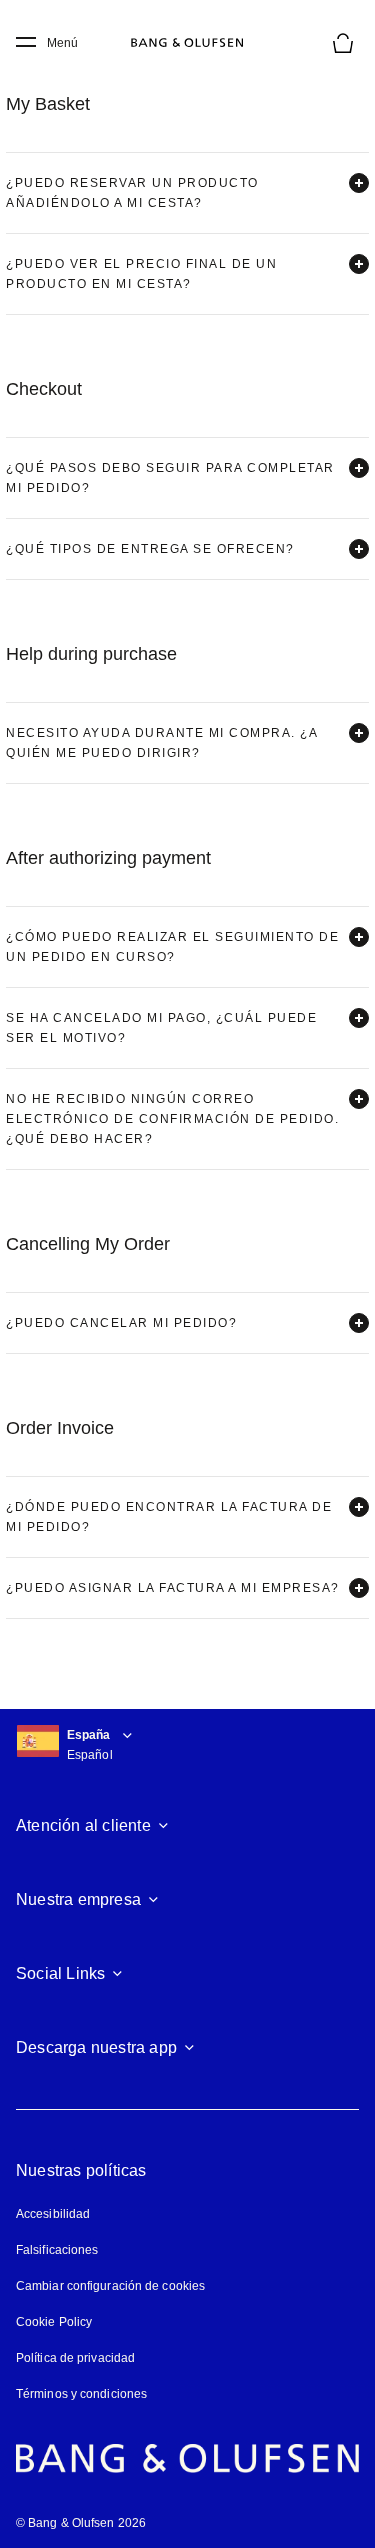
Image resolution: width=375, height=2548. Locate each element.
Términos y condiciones (81, 2394)
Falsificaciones (57, 2250)
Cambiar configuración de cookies (110, 2286)
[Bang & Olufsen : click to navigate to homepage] (188, 43)
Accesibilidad (53, 2214)
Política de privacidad (75, 2358)
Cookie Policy (54, 2322)
